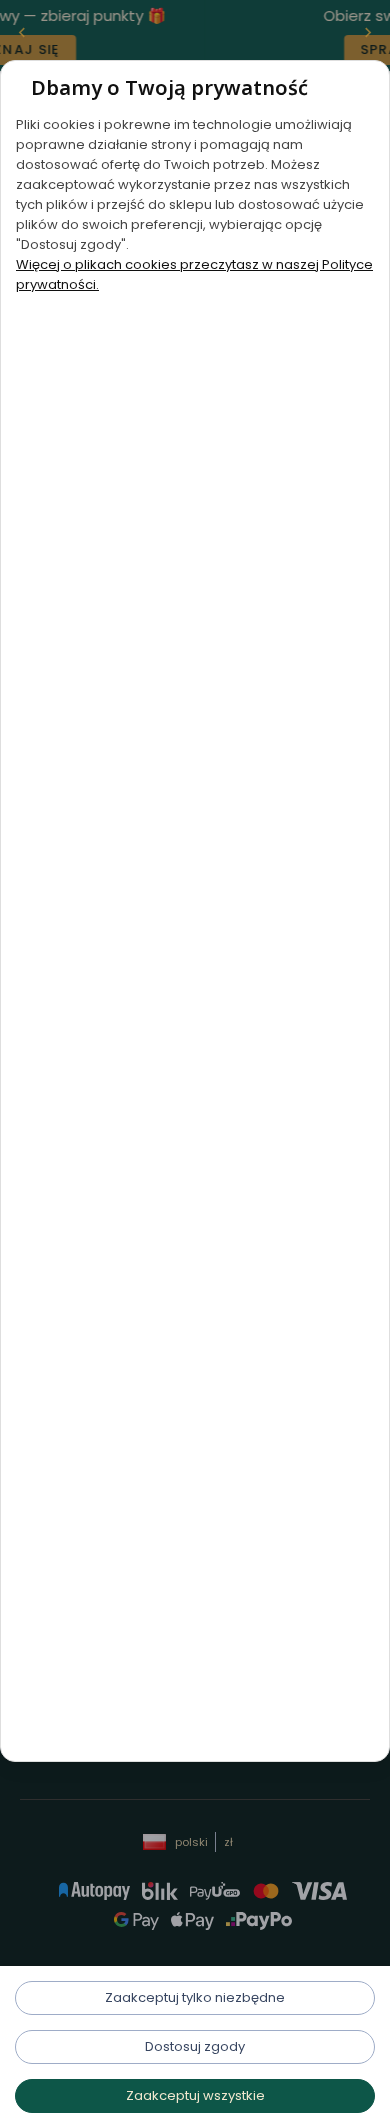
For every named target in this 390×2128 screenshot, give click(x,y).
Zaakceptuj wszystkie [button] (195, 2095)
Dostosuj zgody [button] (195, 2046)
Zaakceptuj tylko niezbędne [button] (195, 1997)
